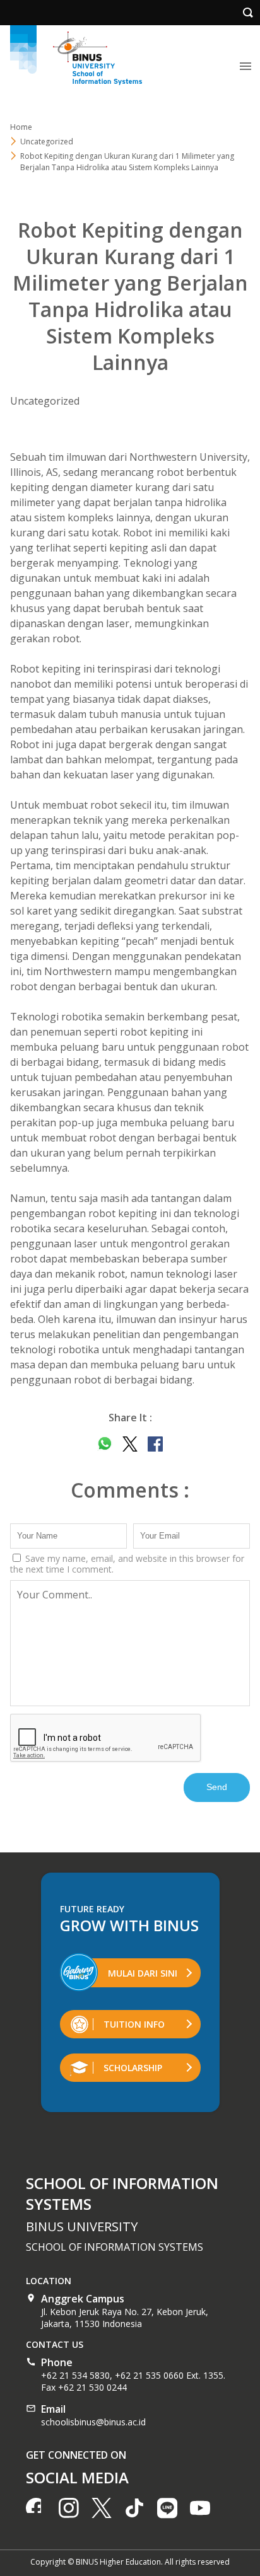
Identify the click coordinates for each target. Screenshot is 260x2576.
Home (21, 127)
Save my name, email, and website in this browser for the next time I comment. (127, 1564)
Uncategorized (45, 401)
